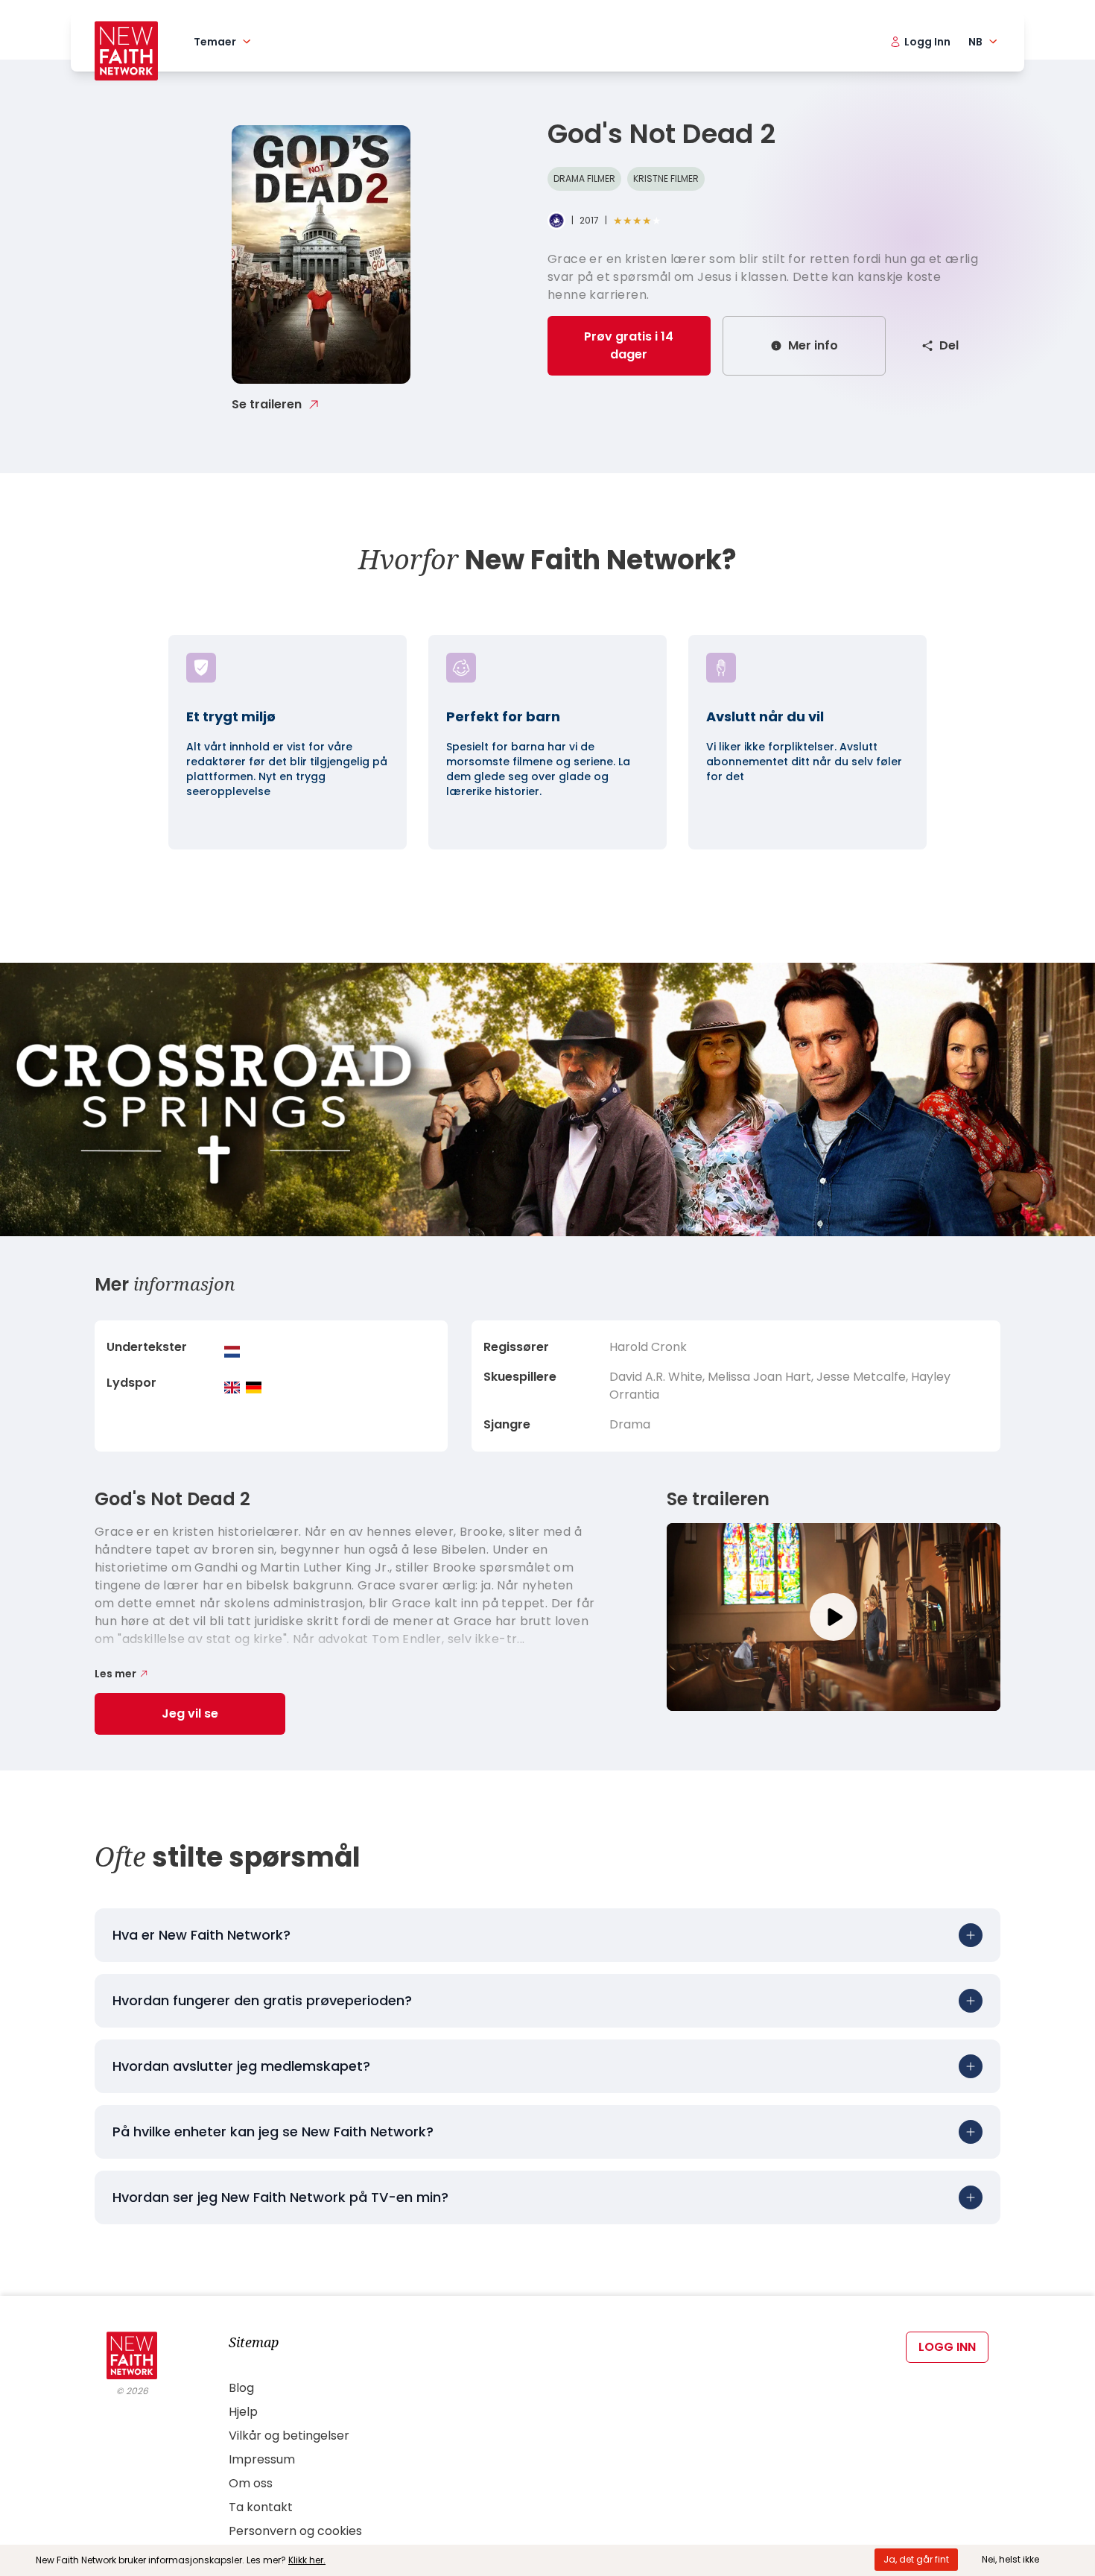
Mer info (813, 345)
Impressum (262, 2459)
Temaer (215, 42)
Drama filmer (584, 178)
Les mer (115, 1674)
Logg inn (947, 2347)
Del (949, 345)
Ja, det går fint (916, 2559)
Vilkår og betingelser (289, 2436)
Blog (241, 2388)
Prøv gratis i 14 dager (629, 345)
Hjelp (243, 2412)
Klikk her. (307, 2560)
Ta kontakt (261, 2507)
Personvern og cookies (295, 2531)
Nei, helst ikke (1010, 2559)
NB (975, 42)
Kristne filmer (666, 178)
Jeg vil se (190, 1713)
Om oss (251, 2483)
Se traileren (267, 404)
